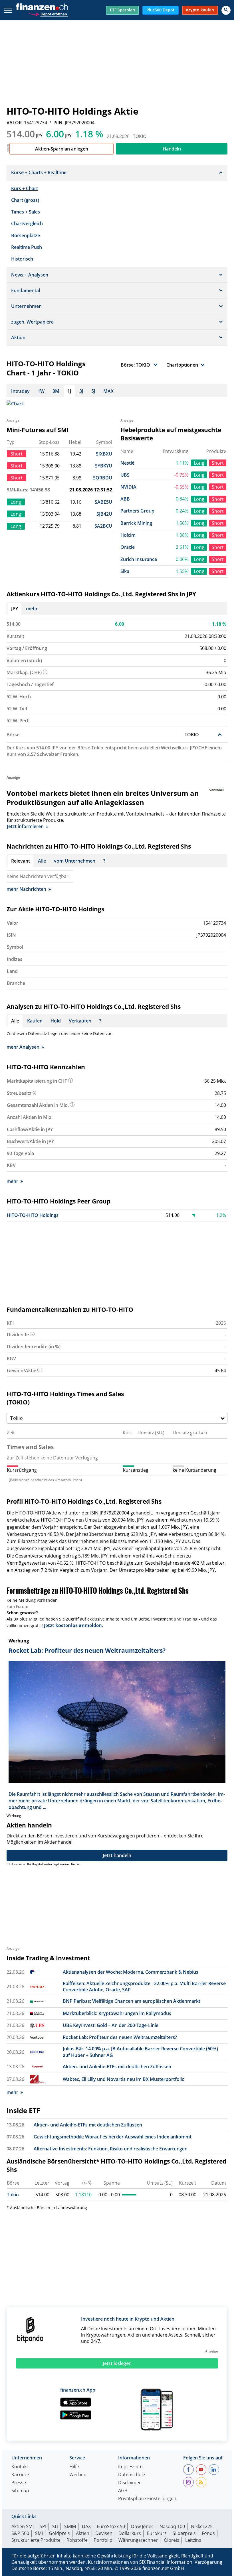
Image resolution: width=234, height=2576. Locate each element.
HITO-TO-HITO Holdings (33, 1215)
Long (199, 463)
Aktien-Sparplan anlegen (62, 149)
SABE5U (103, 502)
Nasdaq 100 (172, 2526)
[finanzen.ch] (42, 7)
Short (218, 463)
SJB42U (104, 514)
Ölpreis (172, 2540)
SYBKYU (104, 466)
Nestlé (127, 463)
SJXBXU (104, 454)
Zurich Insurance (139, 559)
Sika (125, 571)
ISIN (58, 123)
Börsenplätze (26, 235)
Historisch (22, 259)
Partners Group (137, 511)
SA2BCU (103, 526)
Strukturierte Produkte (36, 2540)
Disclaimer (130, 2483)
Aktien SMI (23, 2526)
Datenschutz (132, 2475)
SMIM (70, 2526)
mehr (32, 609)
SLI (55, 2526)
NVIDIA (128, 487)
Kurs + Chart (25, 188)
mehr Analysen (23, 1047)
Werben (78, 2475)
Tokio (13, 2195)
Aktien (83, 2533)
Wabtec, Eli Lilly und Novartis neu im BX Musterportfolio (124, 2079)
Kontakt (20, 2467)
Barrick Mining (136, 523)
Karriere (20, 2475)
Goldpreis (59, 2533)
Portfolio (103, 2540)
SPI (43, 2526)
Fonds (208, 2533)
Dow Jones (142, 2526)
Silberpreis (184, 2533)
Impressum (130, 2467)
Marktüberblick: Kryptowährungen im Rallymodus (117, 2013)
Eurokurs (157, 2533)
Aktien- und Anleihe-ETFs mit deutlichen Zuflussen (117, 2067)
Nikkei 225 (202, 2526)
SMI (39, 2533)
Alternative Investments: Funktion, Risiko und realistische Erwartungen (111, 2149)
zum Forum (17, 1606)
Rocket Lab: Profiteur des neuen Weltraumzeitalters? (120, 2037)
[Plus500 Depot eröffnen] (48, 14)
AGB (123, 2491)
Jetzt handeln (117, 1855)
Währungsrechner (138, 2540)
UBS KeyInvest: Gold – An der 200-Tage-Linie (111, 2025)
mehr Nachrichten (26, 889)
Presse (19, 2483)
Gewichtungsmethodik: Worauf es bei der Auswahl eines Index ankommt (113, 2137)
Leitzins (193, 2540)
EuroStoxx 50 (111, 2526)
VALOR (14, 123)
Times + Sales (26, 212)
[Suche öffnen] (226, 10)
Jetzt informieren (25, 826)
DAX (86, 2526)
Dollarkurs (130, 2533)
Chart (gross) (25, 200)
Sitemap (20, 2491)
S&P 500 (20, 2533)
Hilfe (74, 2467)
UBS (125, 475)
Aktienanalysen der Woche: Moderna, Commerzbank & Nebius (131, 1972)
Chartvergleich (27, 223)
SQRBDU (103, 478)
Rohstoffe (77, 2540)
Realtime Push (27, 247)
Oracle (128, 547)
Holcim (128, 535)
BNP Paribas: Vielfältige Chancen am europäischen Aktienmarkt (132, 2001)
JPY (15, 609)
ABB (125, 499)
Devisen (104, 2533)
